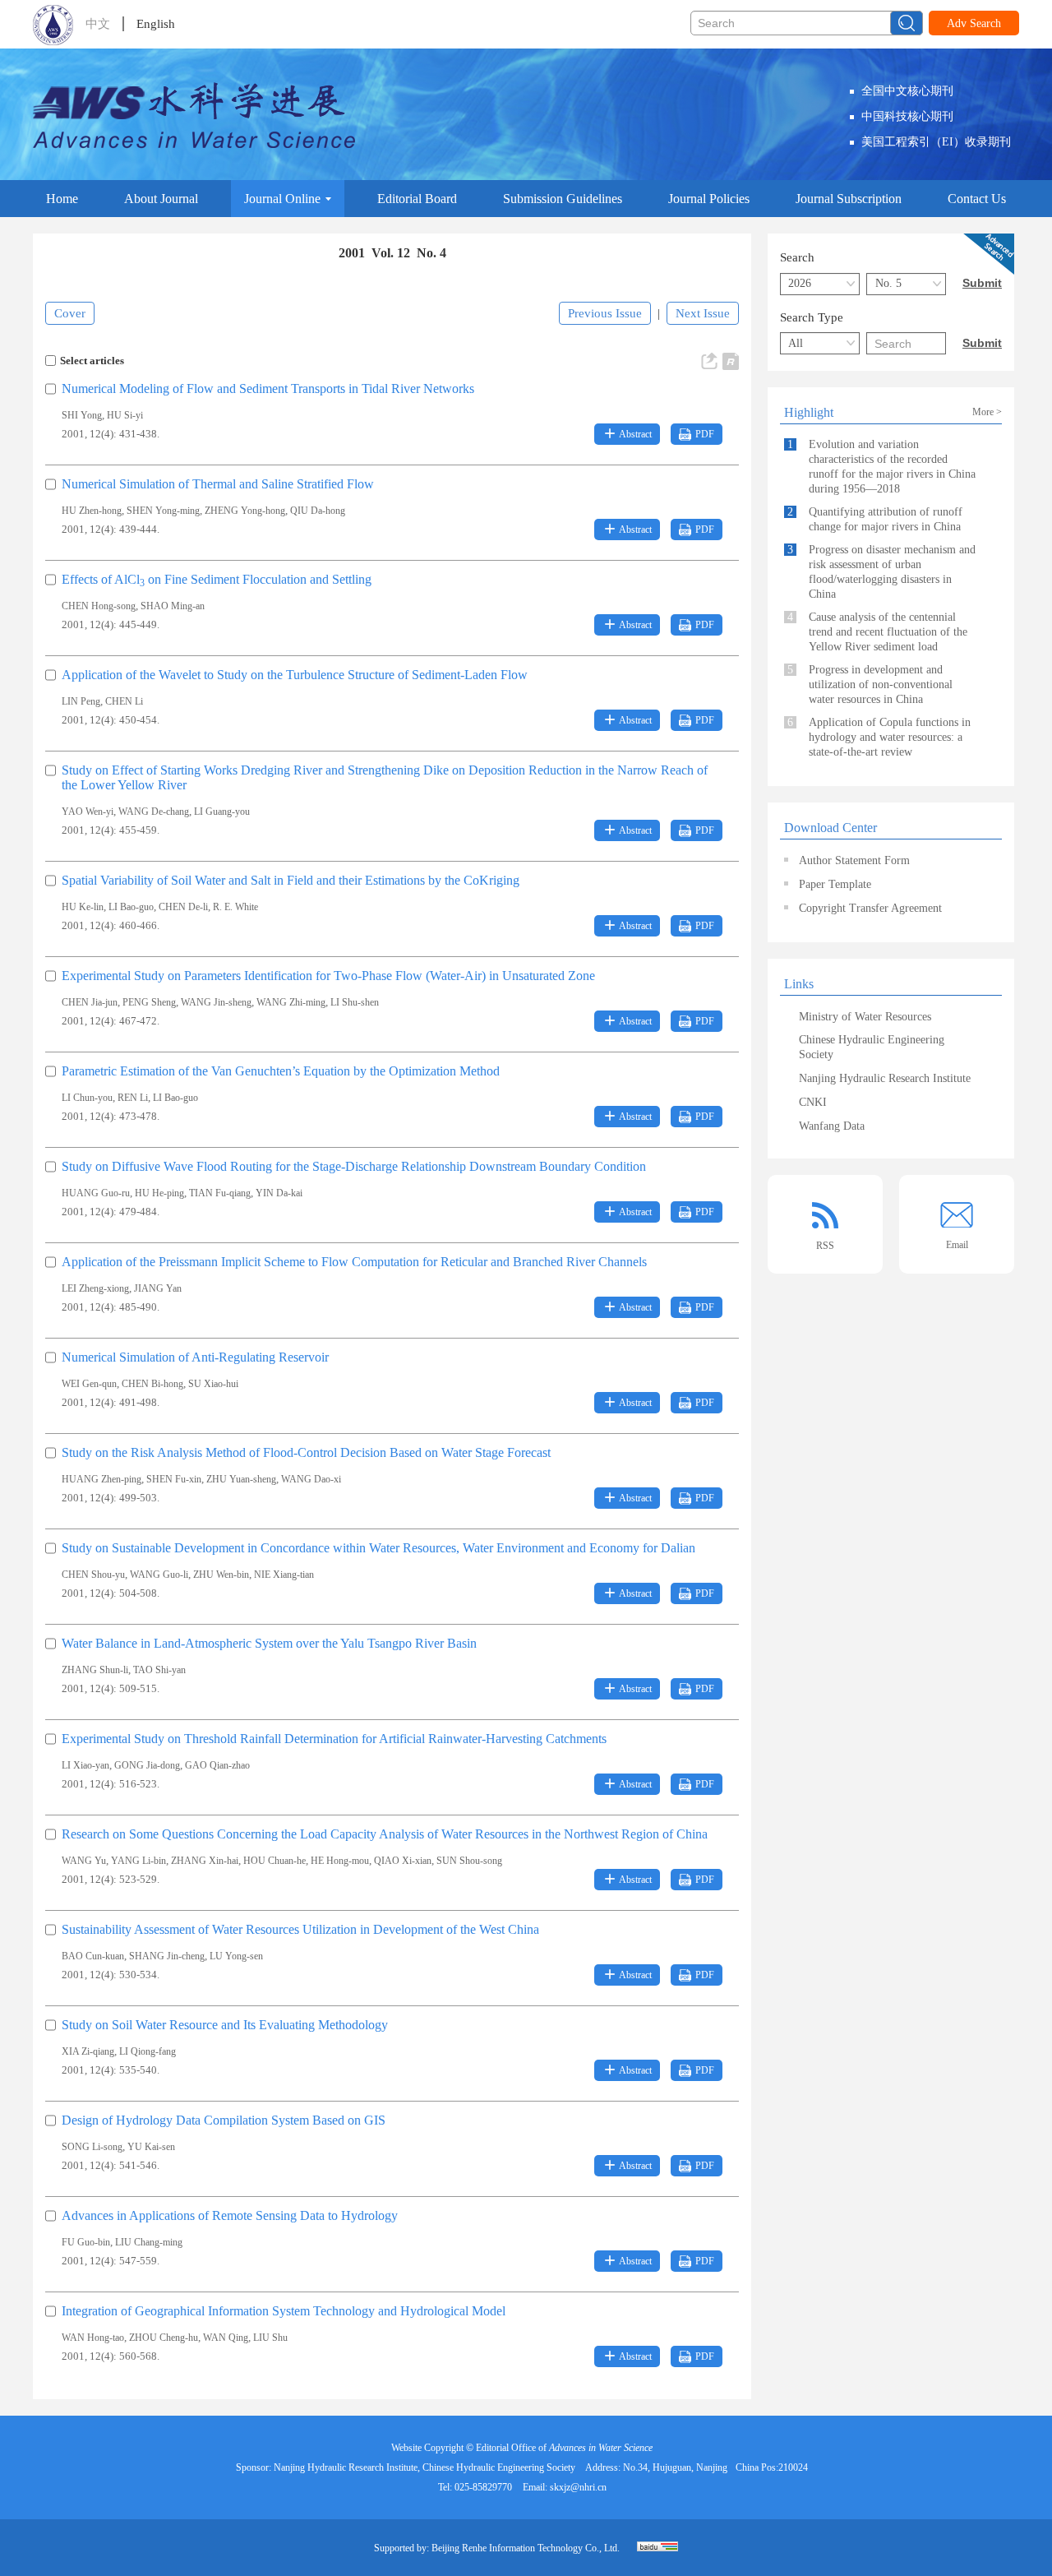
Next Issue (703, 313)
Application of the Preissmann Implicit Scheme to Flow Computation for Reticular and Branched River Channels (354, 1262)
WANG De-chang (154, 812)
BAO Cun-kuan (93, 1956)
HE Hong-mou (340, 1861)
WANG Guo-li (159, 1575)
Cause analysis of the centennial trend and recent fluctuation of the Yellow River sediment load (877, 632)
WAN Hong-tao (93, 2338)
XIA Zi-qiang (88, 2051)
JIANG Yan (158, 1288)
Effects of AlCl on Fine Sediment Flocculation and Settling (217, 579)
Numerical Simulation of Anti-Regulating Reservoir (195, 1357)
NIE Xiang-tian (284, 1575)
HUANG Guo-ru (96, 1193)
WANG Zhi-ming (291, 1002)
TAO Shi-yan (159, 1670)
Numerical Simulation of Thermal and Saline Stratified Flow (218, 484)
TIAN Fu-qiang (220, 1193)
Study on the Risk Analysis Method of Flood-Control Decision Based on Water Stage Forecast (306, 1452)
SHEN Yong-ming (163, 511)
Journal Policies (709, 199)
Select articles (92, 361)
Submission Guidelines (563, 199)
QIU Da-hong (318, 511)
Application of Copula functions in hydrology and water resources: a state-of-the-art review (879, 737)
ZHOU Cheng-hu (164, 2338)
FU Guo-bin (86, 2242)
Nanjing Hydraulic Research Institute (885, 1078)
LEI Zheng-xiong (95, 1288)
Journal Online (282, 199)
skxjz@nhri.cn (578, 2487)
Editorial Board (417, 199)
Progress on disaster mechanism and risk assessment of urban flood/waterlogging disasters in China (881, 572)
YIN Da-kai (279, 1193)
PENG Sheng (149, 1002)
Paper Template (835, 884)
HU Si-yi (125, 415)
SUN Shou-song (469, 1861)
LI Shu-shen (355, 1002)
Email (957, 1245)
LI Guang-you (222, 812)
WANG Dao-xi (311, 1479)
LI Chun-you (87, 1098)
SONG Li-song (92, 2147)
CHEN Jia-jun (90, 1002)
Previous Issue (605, 313)
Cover (70, 313)
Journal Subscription (849, 199)
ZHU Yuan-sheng (241, 1479)
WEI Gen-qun (89, 1384)
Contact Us (977, 199)
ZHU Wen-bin (221, 1575)
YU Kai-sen (151, 2147)
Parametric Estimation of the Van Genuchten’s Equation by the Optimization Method (281, 1071)
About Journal (161, 199)
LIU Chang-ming (149, 2242)
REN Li (133, 1098)
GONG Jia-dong (147, 1765)
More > (987, 412)
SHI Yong (82, 415)
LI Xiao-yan (85, 1765)
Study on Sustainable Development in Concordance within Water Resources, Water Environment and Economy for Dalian (378, 1548)
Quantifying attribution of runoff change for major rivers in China (875, 519)
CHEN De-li (183, 907)
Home (62, 199)
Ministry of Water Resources (865, 1017)
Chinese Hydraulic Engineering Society (872, 1047)
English (156, 24)
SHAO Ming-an (173, 606)
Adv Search (974, 23)
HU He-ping (159, 1193)
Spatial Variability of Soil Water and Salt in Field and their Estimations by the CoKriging (291, 880)
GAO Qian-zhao (217, 1765)
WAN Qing (226, 2338)
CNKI (813, 1102)
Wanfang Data (832, 1126)
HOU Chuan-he (275, 1861)
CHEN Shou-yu (93, 1575)
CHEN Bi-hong (152, 1384)
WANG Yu (84, 1861)
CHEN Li (124, 701)
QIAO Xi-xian (403, 1861)
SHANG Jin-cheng (167, 1956)
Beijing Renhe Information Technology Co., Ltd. (526, 2548)
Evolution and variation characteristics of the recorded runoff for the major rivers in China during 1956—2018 (881, 467)
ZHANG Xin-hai (205, 1861)
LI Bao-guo (131, 907)
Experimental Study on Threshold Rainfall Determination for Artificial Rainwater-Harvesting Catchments (334, 1739)
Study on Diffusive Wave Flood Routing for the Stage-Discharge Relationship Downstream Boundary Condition (354, 1166)
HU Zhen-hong (92, 511)
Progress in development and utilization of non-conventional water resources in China (870, 684)
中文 (98, 24)
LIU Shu (270, 2338)
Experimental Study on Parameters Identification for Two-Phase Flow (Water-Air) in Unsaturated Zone (328, 976)
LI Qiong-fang (148, 2051)
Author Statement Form (854, 860)
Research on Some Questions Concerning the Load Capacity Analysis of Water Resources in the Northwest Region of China (385, 1834)
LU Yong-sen (236, 1956)
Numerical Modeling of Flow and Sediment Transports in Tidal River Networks (268, 388)
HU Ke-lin (83, 907)
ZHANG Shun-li (95, 1670)
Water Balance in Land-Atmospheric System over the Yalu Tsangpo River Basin (269, 1643)
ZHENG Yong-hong (245, 511)
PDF (705, 434)
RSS (825, 1246)
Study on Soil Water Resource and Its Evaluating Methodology (225, 2025)
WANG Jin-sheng (216, 1002)
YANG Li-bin (138, 1861)
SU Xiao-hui (213, 1384)
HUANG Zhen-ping (102, 1479)
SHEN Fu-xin (174, 1479)
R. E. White (235, 907)
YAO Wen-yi (88, 812)
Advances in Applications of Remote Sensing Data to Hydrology (230, 2215)
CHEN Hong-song (99, 606)
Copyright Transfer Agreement (870, 908)
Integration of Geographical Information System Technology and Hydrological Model (284, 2311)
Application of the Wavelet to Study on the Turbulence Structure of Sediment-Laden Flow (295, 675)
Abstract (635, 434)
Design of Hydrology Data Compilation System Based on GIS (224, 2120)
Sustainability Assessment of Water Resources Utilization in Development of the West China (300, 1929)
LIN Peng (81, 701)
